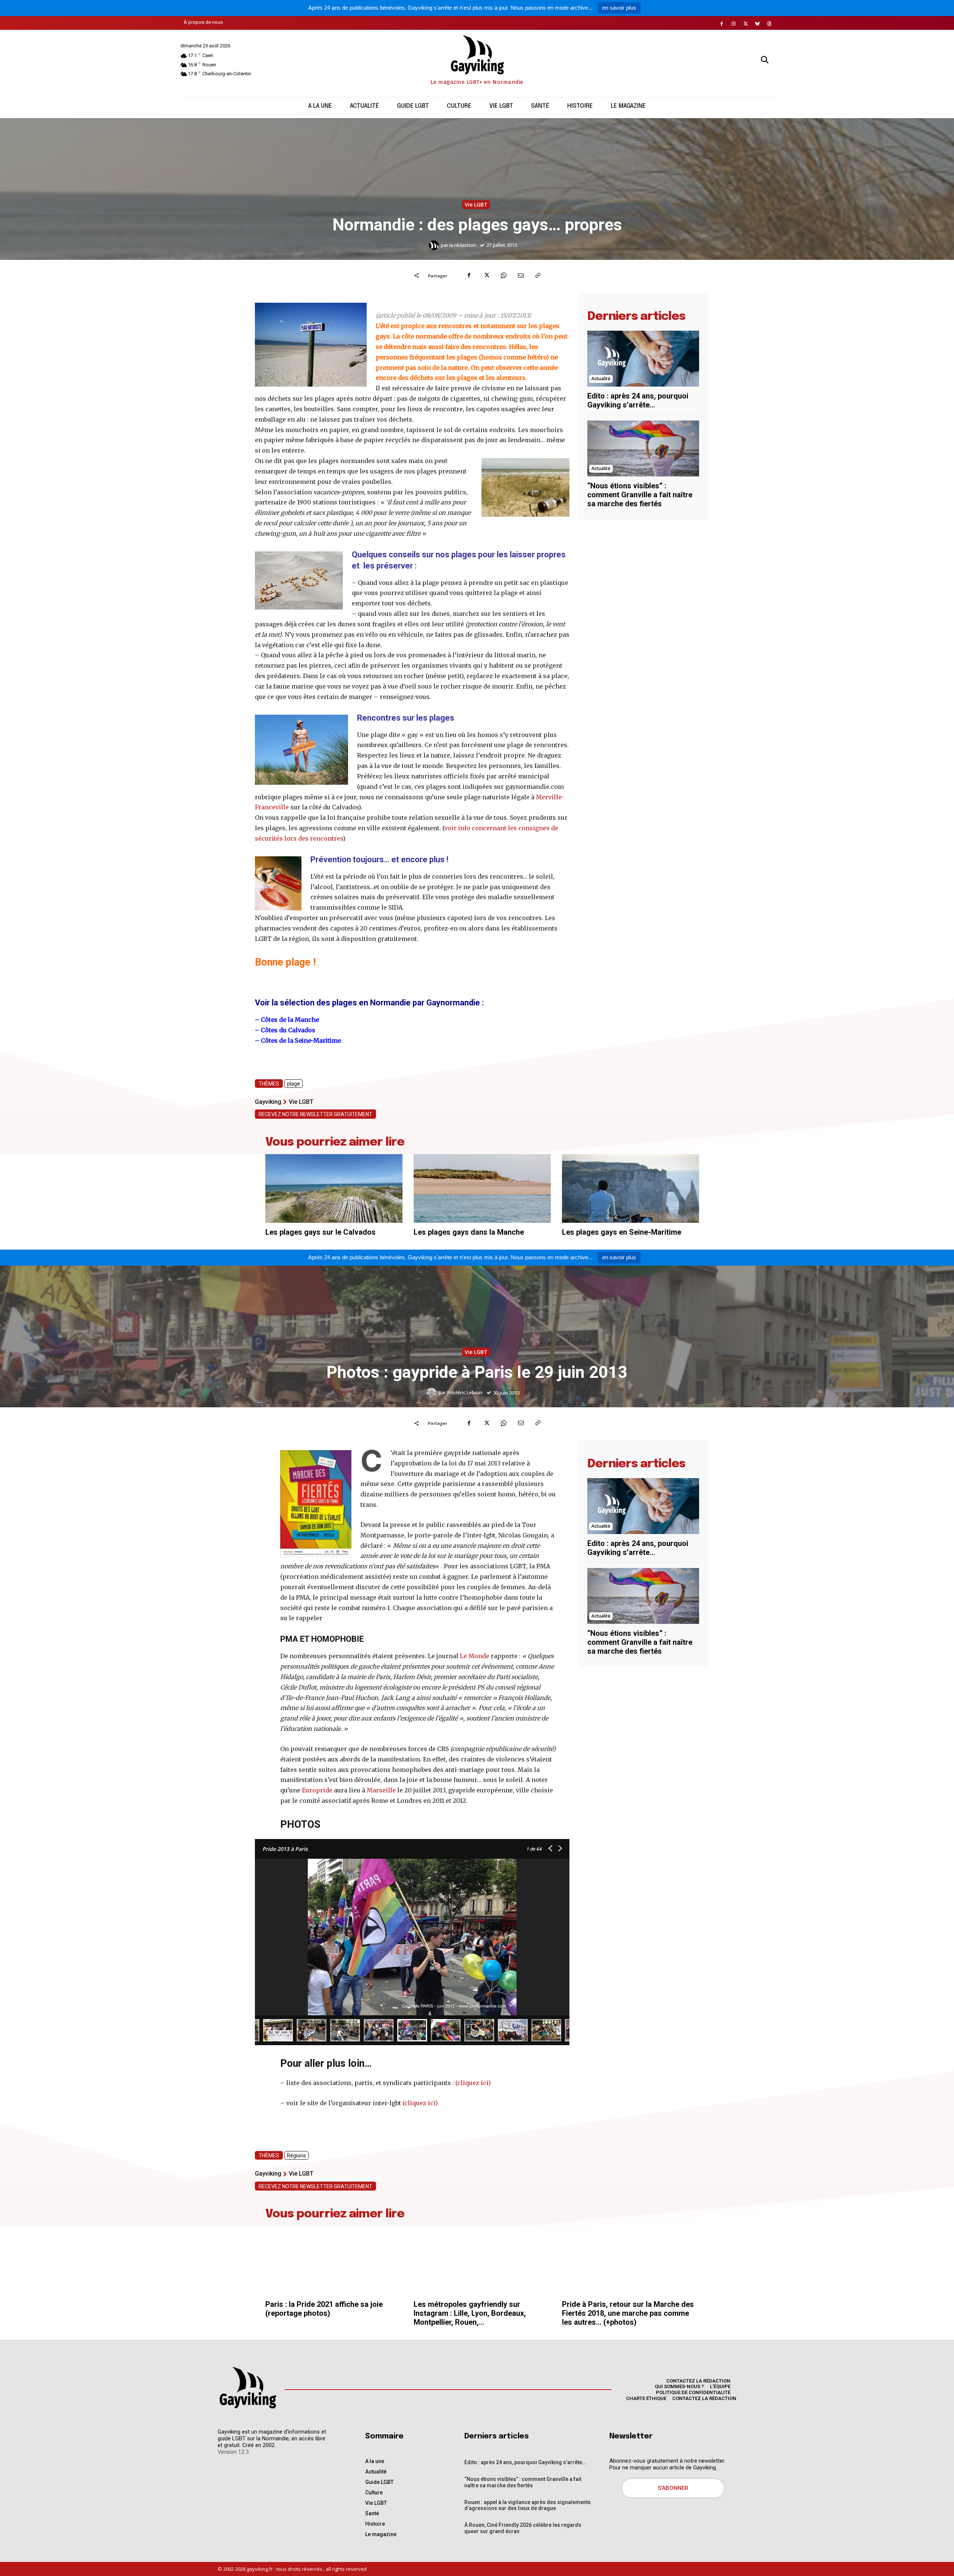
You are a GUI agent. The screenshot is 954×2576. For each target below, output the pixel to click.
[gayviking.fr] (247, 2387)
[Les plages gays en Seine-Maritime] (631, 1188)
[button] (765, 60)
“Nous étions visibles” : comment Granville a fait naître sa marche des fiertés (640, 495)
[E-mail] (521, 275)
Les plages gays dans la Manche (469, 1232)
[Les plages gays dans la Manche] (482, 1188)
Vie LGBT (476, 204)
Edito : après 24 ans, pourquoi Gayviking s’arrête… (638, 400)
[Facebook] (722, 24)
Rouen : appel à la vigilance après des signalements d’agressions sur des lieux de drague (527, 2505)
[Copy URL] (538, 275)
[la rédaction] (435, 245)
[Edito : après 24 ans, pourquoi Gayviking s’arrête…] (643, 359)
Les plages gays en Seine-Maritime (622, 1232)
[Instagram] (734, 24)
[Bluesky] (758, 24)
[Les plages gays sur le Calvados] (334, 1188)
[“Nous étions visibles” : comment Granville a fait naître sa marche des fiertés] (643, 448)
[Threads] (770, 24)
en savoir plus (619, 8)
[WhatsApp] (503, 275)
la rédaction (463, 245)
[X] (746, 24)
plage (293, 1084)
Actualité (601, 379)
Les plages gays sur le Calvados (320, 1232)
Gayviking (268, 1102)
